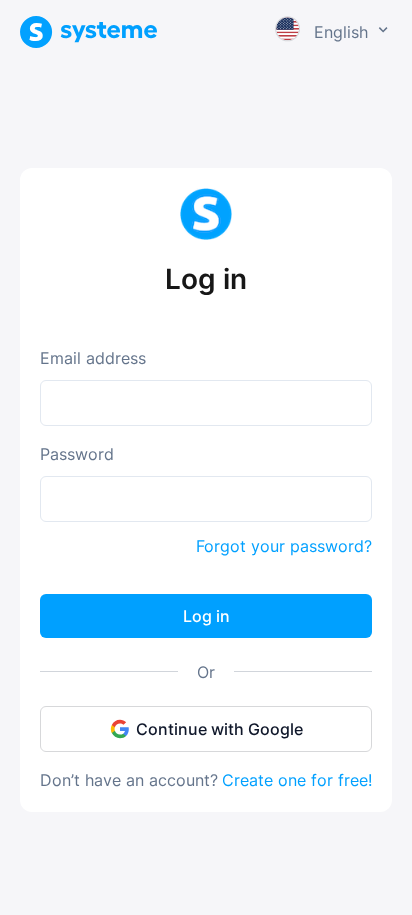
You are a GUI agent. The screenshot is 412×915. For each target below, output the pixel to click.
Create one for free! (297, 780)
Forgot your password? (284, 546)
